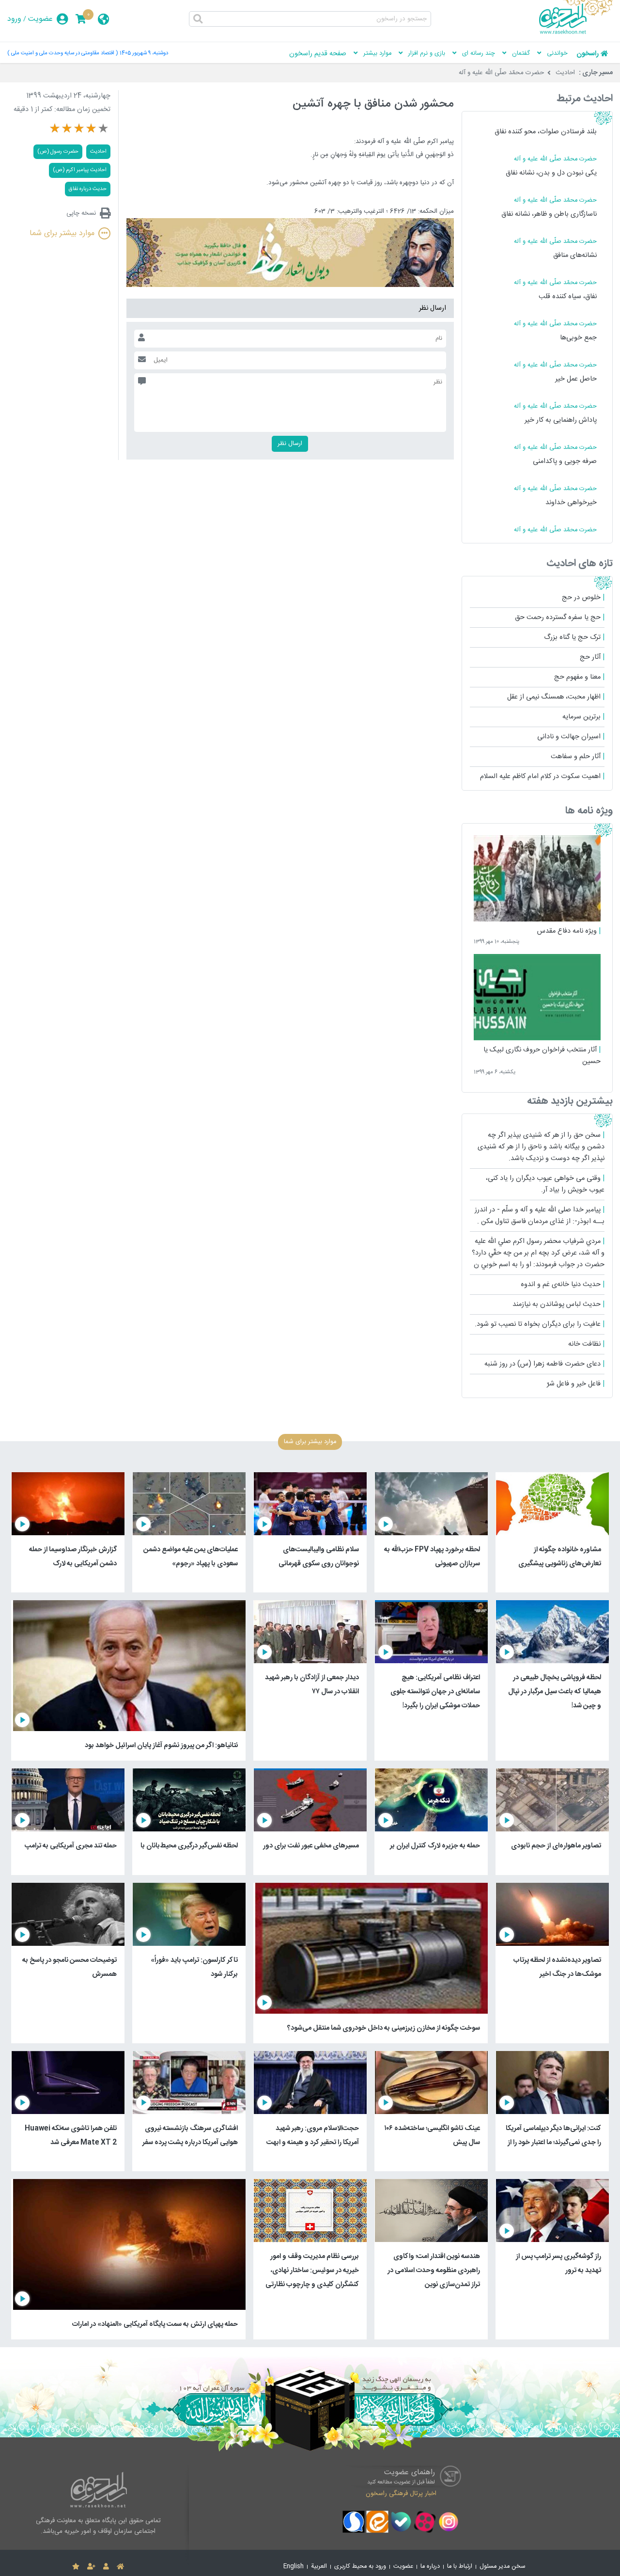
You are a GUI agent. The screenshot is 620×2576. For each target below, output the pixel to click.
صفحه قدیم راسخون (318, 54)
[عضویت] (91, 2567)
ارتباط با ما (460, 2567)
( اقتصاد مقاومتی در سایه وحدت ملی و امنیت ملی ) (62, 53)
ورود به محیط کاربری (360, 2567)
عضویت (40, 19)
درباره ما (430, 2567)
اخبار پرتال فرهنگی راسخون (401, 2494)
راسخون (588, 54)
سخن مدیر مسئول (503, 2567)
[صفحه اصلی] (120, 2567)
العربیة (319, 2567)
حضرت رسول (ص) (58, 151)
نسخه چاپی (81, 213)
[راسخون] (576, 32)
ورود (14, 19)
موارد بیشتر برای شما (62, 233)
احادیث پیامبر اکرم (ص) (80, 170)
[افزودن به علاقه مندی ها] (76, 2567)
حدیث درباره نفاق (88, 189)
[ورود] (106, 2567)
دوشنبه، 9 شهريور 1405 (144, 53)
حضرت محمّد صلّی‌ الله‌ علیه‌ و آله (501, 73)
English (294, 2567)
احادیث (565, 73)
